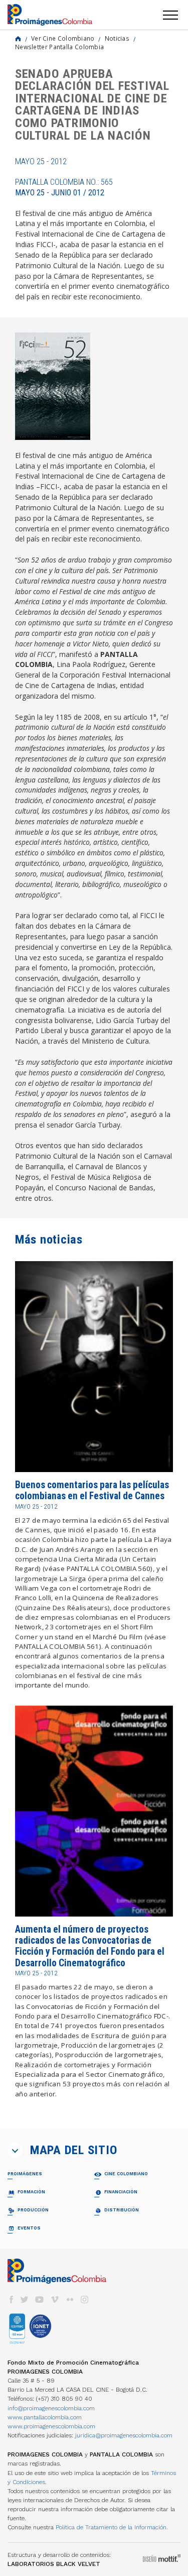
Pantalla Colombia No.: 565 (64, 187)
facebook (11, 2300)
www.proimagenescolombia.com (51, 2426)
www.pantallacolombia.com (45, 2417)
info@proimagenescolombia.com (51, 2408)
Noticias (117, 38)
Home (18, 39)
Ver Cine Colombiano (63, 38)
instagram (85, 2300)
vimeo (55, 2300)
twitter (25, 2300)
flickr (70, 2300)
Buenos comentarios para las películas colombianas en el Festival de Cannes (92, 1490)
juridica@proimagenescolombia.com (124, 2435)
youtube (40, 2300)
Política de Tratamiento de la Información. (112, 2527)
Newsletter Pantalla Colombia (59, 47)
